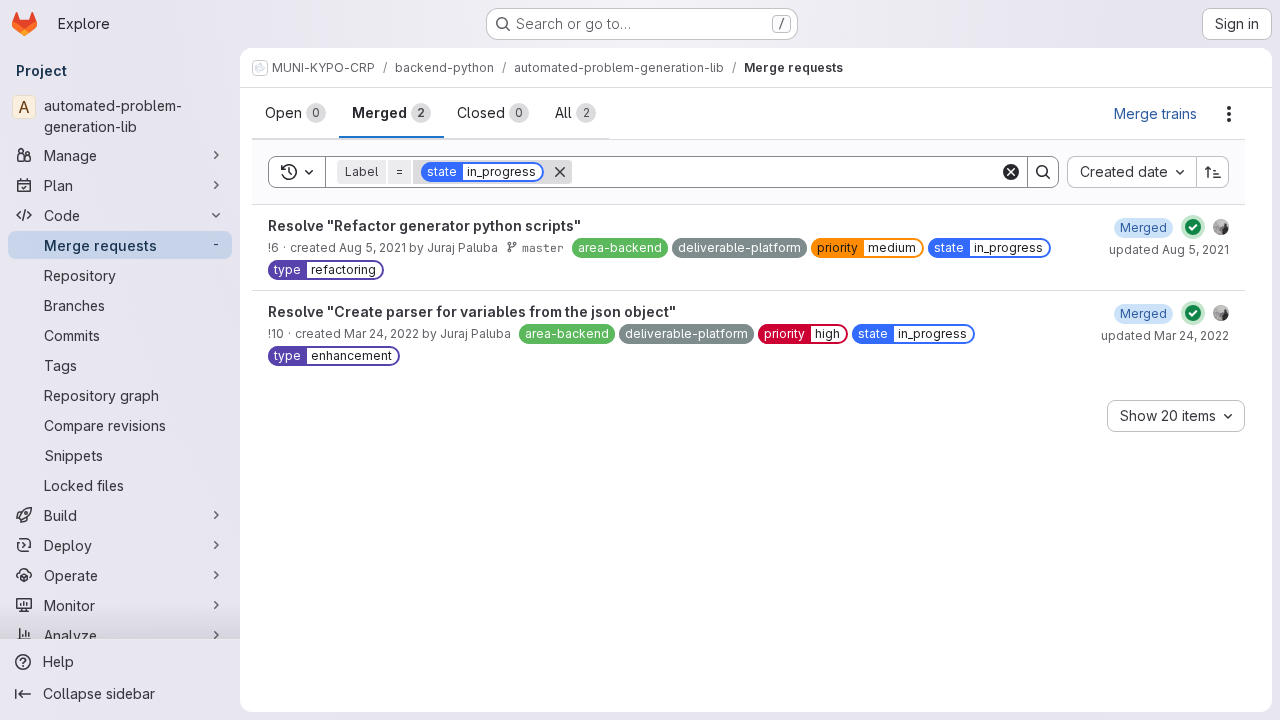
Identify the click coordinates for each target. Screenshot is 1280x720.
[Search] (1043, 172)
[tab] (295, 113)
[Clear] (1011, 172)
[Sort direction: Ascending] (1213, 172)
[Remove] (560, 172)
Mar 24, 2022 (381, 333)
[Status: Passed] (1193, 227)
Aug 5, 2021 (372, 247)
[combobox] (1131, 172)
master (543, 247)
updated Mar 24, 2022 (1165, 335)
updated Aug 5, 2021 (1169, 249)
